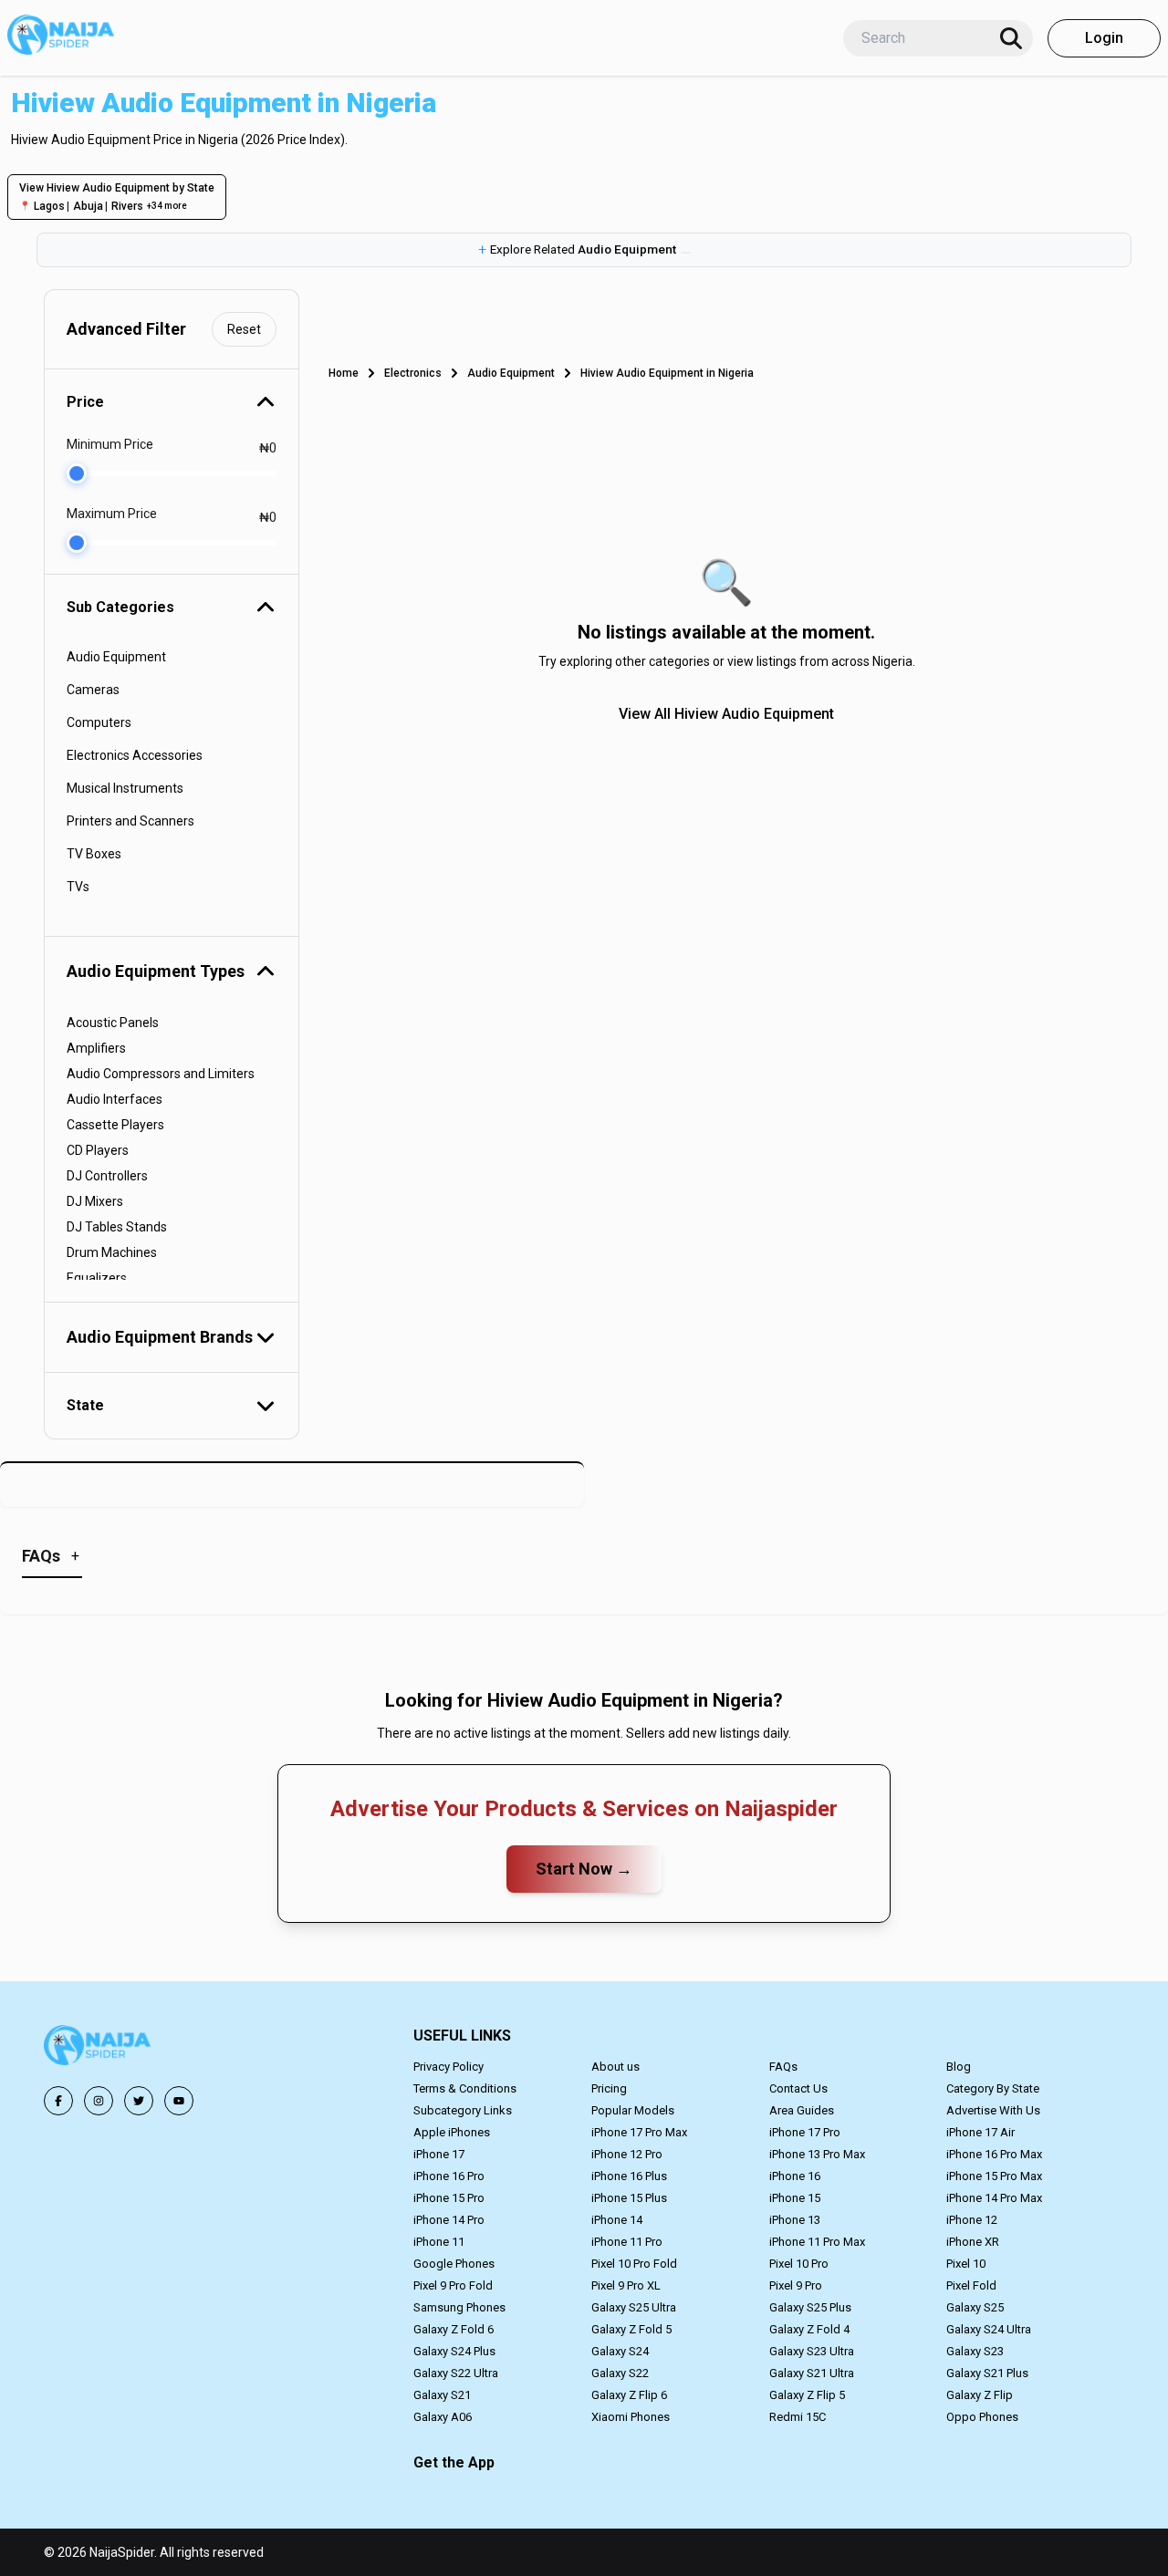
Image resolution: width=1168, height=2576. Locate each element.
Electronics (413, 373)
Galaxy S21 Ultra (812, 2373)
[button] (584, 250)
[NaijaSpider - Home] (99, 2048)
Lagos (49, 206)
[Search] (1011, 38)
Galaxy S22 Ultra (456, 2373)
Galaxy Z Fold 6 (454, 2329)
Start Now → (584, 1869)
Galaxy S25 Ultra (634, 2307)
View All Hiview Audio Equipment (726, 714)
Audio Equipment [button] (116, 657)
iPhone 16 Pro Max (994, 2154)
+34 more (167, 206)
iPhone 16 (795, 2176)
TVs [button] (78, 887)
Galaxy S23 (975, 2351)
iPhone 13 (795, 2220)
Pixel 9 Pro (796, 2285)
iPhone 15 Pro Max (994, 2176)
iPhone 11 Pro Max (817, 2242)
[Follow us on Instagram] (99, 2101)
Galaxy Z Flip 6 (629, 2395)
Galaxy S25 (975, 2307)
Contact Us (798, 2088)
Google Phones (454, 2264)
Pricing (609, 2088)
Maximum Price (112, 514)
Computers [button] (99, 722)
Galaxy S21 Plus (987, 2373)
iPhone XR (973, 2242)
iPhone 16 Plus (629, 2176)
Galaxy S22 (620, 2373)
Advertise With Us (993, 2110)
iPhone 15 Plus (629, 2198)
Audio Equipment (511, 373)
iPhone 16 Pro (449, 2176)
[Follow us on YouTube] (179, 2101)
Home (344, 373)
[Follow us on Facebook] (58, 2101)
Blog (959, 2067)
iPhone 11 (439, 2242)
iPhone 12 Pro (627, 2154)
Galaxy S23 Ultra (812, 2351)
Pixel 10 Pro (799, 2264)
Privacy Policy (448, 2067)
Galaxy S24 (620, 2351)
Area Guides (802, 2110)
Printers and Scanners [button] (130, 821)
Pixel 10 (966, 2264)
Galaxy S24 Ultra (989, 2329)
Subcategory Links (463, 2110)
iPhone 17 (439, 2154)
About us (615, 2067)
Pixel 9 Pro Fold (453, 2285)
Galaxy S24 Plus (454, 2351)
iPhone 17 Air (980, 2132)
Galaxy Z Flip (980, 2395)
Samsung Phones (459, 2307)
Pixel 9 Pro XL (626, 2285)
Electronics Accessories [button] (135, 755)
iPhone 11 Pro (627, 2242)
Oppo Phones (982, 2417)
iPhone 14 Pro (449, 2220)
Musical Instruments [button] (125, 788)
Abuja (88, 206)
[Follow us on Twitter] (139, 2101)
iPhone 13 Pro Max (817, 2154)
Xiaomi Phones (631, 2417)
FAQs (783, 2067)
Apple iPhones (452, 2132)
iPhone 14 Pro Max (994, 2198)
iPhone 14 (617, 2220)
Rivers (127, 206)
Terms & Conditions (465, 2088)
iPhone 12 (972, 2220)
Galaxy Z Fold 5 (631, 2329)
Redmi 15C (798, 2417)
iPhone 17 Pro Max (639, 2132)
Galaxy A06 (443, 2417)
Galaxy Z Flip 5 (807, 2395)
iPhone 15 (795, 2198)
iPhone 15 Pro (449, 2198)
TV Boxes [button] (94, 854)
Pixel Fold (971, 2285)
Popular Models (633, 2110)
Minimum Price (110, 444)
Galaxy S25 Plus (810, 2307)
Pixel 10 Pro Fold (634, 2264)
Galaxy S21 (442, 2395)
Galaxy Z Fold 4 (809, 2329)
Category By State (993, 2088)
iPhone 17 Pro (805, 2132)
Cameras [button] (93, 690)
